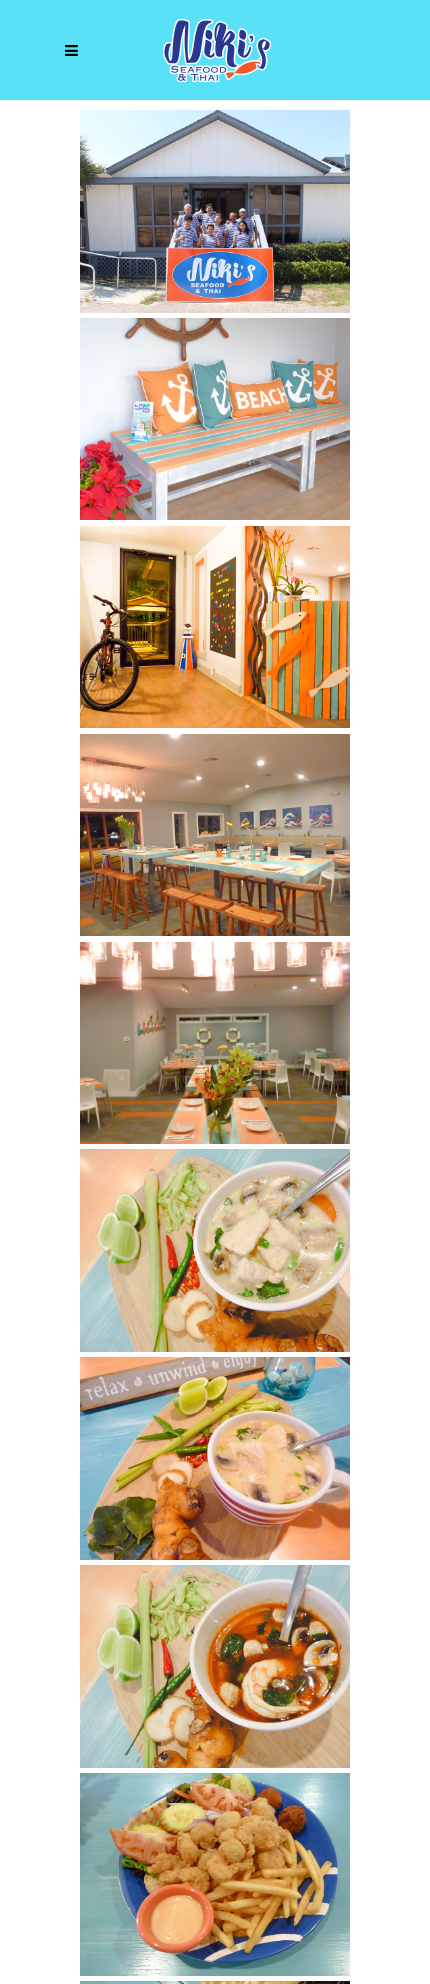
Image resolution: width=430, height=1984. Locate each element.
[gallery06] (215, 1043)
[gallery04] (215, 419)
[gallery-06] (215, 627)
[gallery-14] (215, 1458)
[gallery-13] (215, 1250)
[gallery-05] (215, 835)
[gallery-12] (215, 1666)
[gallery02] (215, 211)
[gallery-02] (215, 1874)
